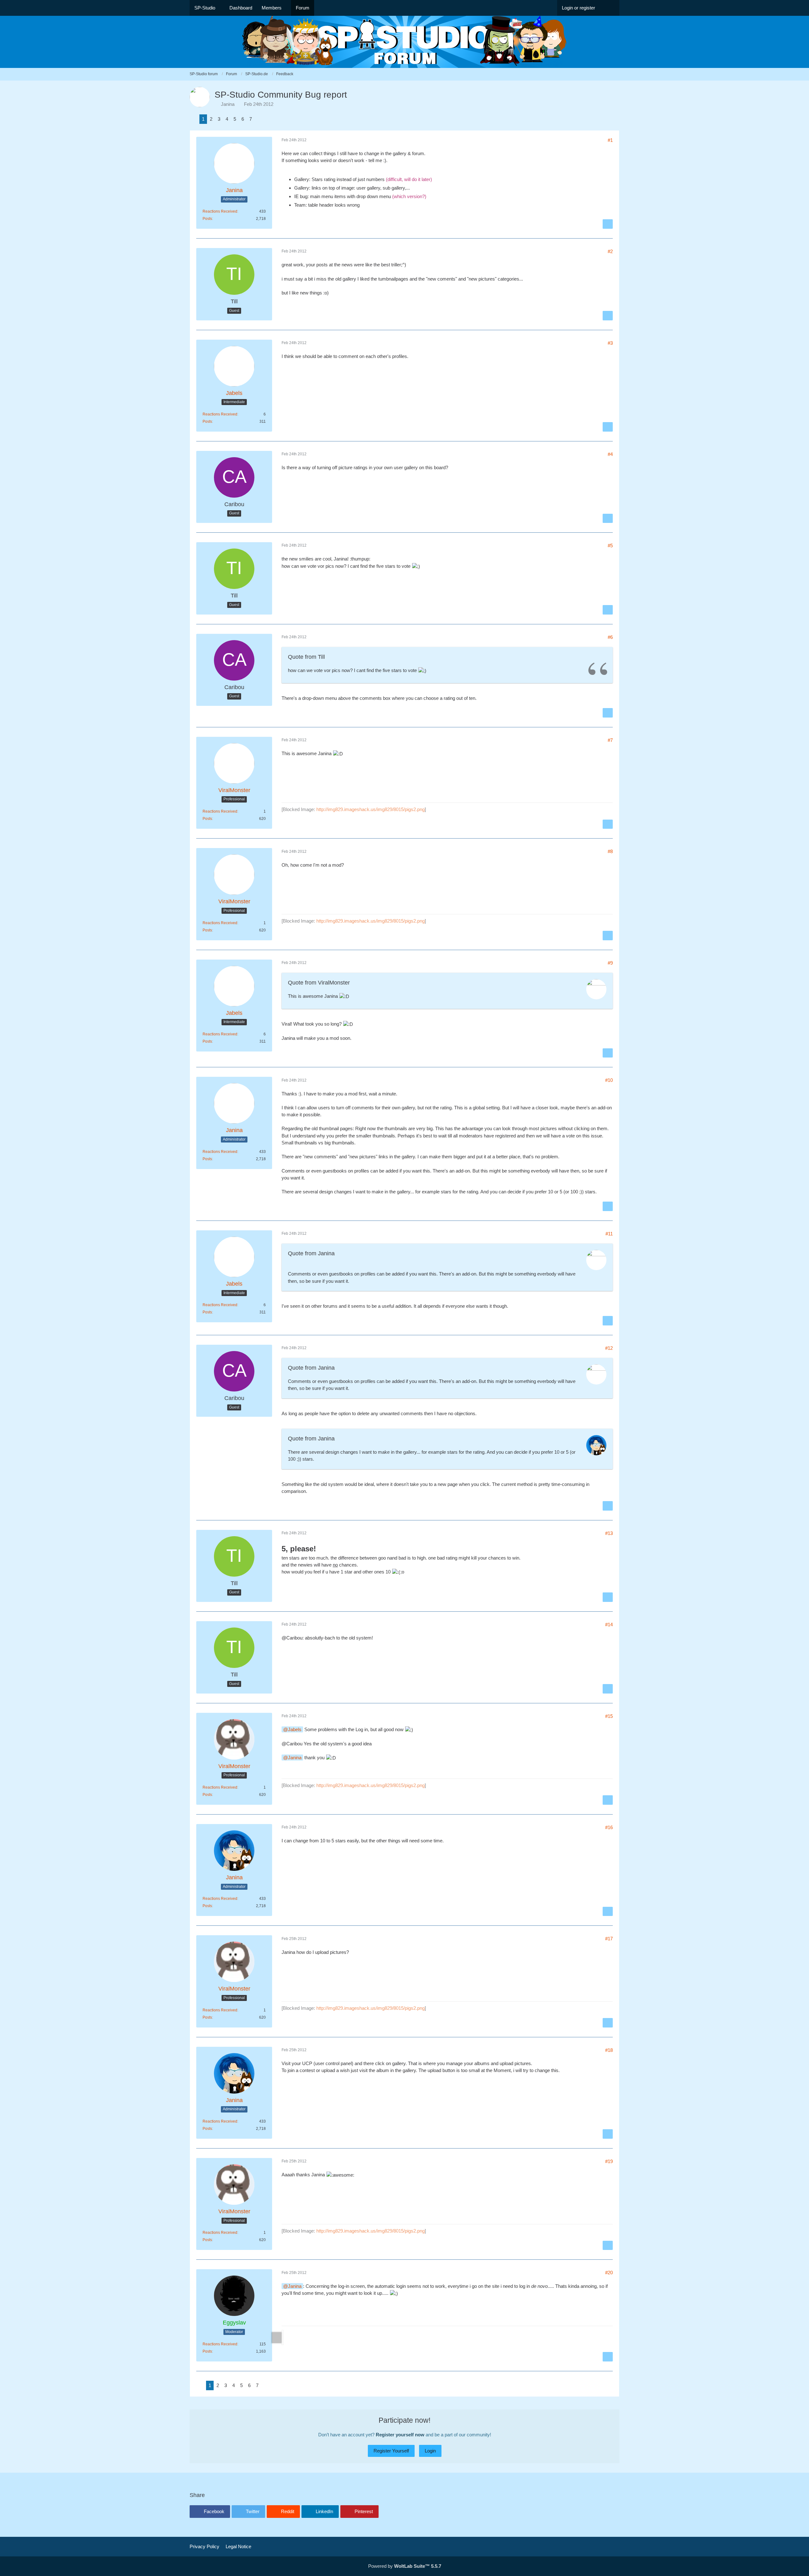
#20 (609, 2273)
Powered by (405, 2566)
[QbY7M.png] (283, 2337)
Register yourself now (400, 2435)
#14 (609, 1624)
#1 (610, 140)
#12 (609, 1348)
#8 (610, 851)
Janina (228, 104)
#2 (610, 251)
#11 (609, 1234)
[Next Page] (259, 119)
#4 (610, 454)
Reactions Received (220, 211)
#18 (609, 2050)
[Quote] (608, 224)
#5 (610, 546)
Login (430, 2451)
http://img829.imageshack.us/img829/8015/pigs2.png (371, 809)
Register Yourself (391, 2451)
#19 (609, 2161)
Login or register (578, 8)
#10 (609, 1080)
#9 (610, 963)
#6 (610, 637)
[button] (210, 2512)
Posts (207, 219)
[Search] (610, 8)
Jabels (295, 1729)
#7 (610, 740)
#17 (609, 1939)
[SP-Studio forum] (404, 42)
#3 (610, 343)
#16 (609, 1827)
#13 (609, 1533)
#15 (609, 1716)
